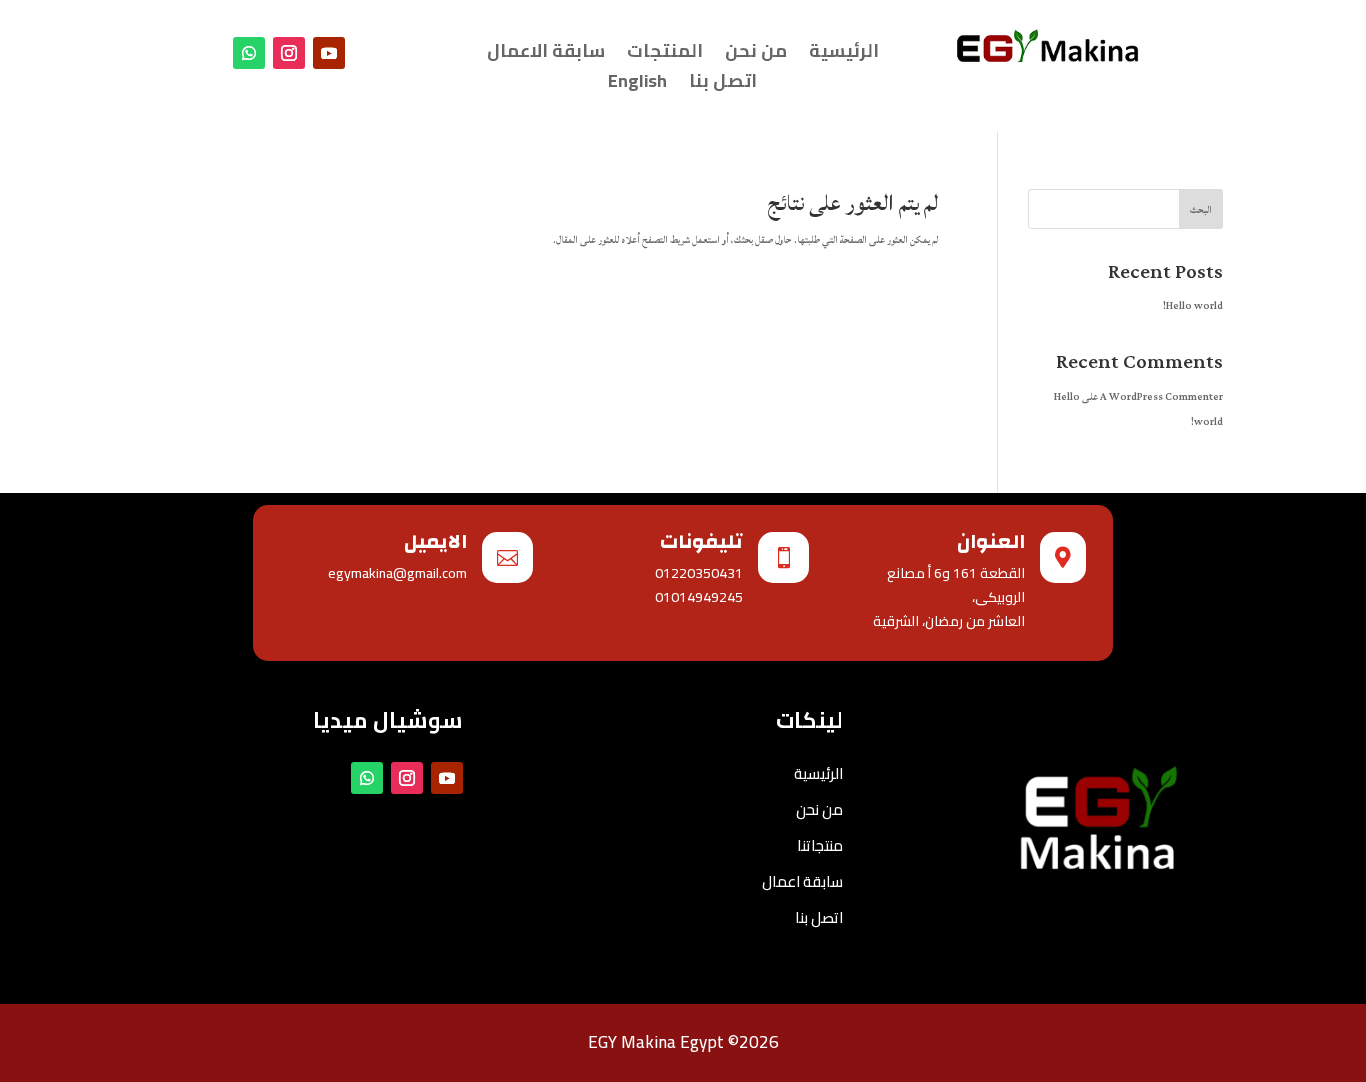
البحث (1201, 210)
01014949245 (699, 597)
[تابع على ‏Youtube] (329, 53)
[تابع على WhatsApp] (249, 53)
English (637, 85)
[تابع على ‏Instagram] (289, 53)
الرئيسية (844, 55)
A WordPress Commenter (1161, 397)
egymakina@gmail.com (397, 573)
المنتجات (665, 55)
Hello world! (1193, 306)
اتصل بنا (723, 85)
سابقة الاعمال (546, 55)
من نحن (756, 55)
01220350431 (699, 573)
